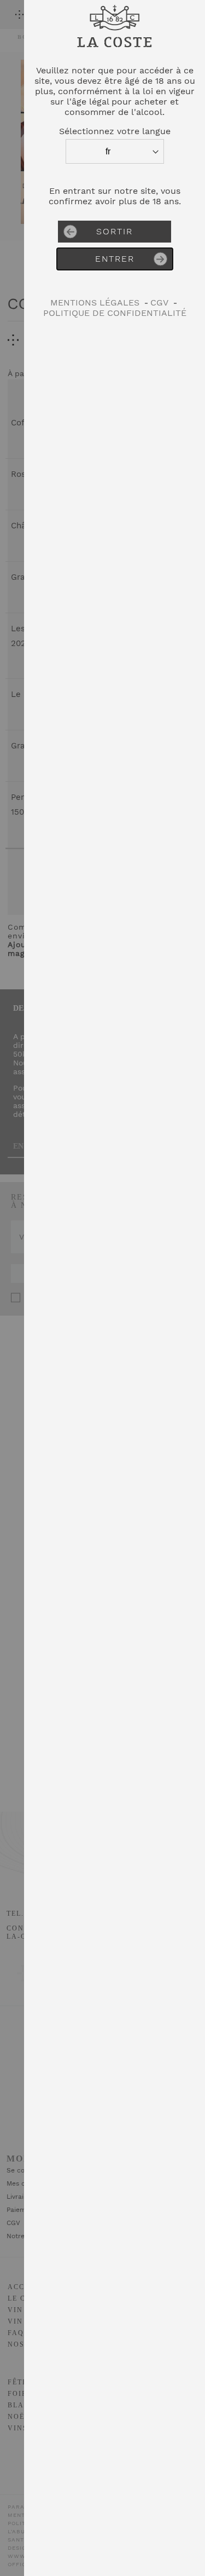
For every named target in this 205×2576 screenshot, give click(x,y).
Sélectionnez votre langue (115, 131)
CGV (159, 302)
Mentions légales (95, 302)
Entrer (115, 259)
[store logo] (115, 52)
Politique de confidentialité (115, 313)
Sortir (115, 231)
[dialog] (115, 1288)
